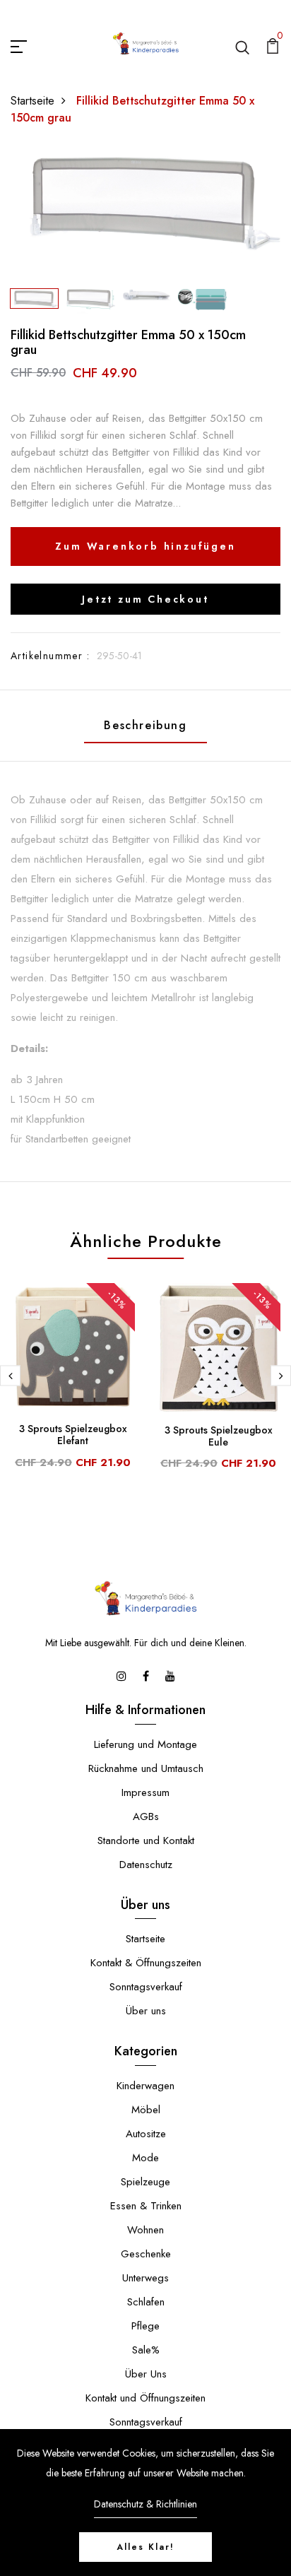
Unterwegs (145, 2278)
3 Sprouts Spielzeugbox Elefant (73, 1435)
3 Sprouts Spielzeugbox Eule (219, 1436)
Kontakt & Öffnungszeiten (146, 1963)
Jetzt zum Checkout (145, 599)
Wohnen (145, 2230)
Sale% (146, 2350)
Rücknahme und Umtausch (146, 1768)
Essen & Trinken (146, 2206)
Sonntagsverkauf (146, 1987)
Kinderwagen (145, 2086)
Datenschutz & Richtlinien (145, 2504)
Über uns (146, 2011)
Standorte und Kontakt (146, 1841)
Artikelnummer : (50, 656)
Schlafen (146, 2302)
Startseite (32, 101)
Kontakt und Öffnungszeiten (145, 2398)
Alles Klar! (145, 2547)
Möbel (146, 2110)
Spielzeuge (145, 2182)
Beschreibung (145, 725)
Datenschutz (146, 1865)
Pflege (145, 2326)
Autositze (146, 2134)
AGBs (146, 1816)
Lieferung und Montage (145, 1744)
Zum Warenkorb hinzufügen (145, 546)
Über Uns (146, 2374)
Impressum (145, 1792)
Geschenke (146, 2254)
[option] (145, 201)
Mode (145, 2158)
